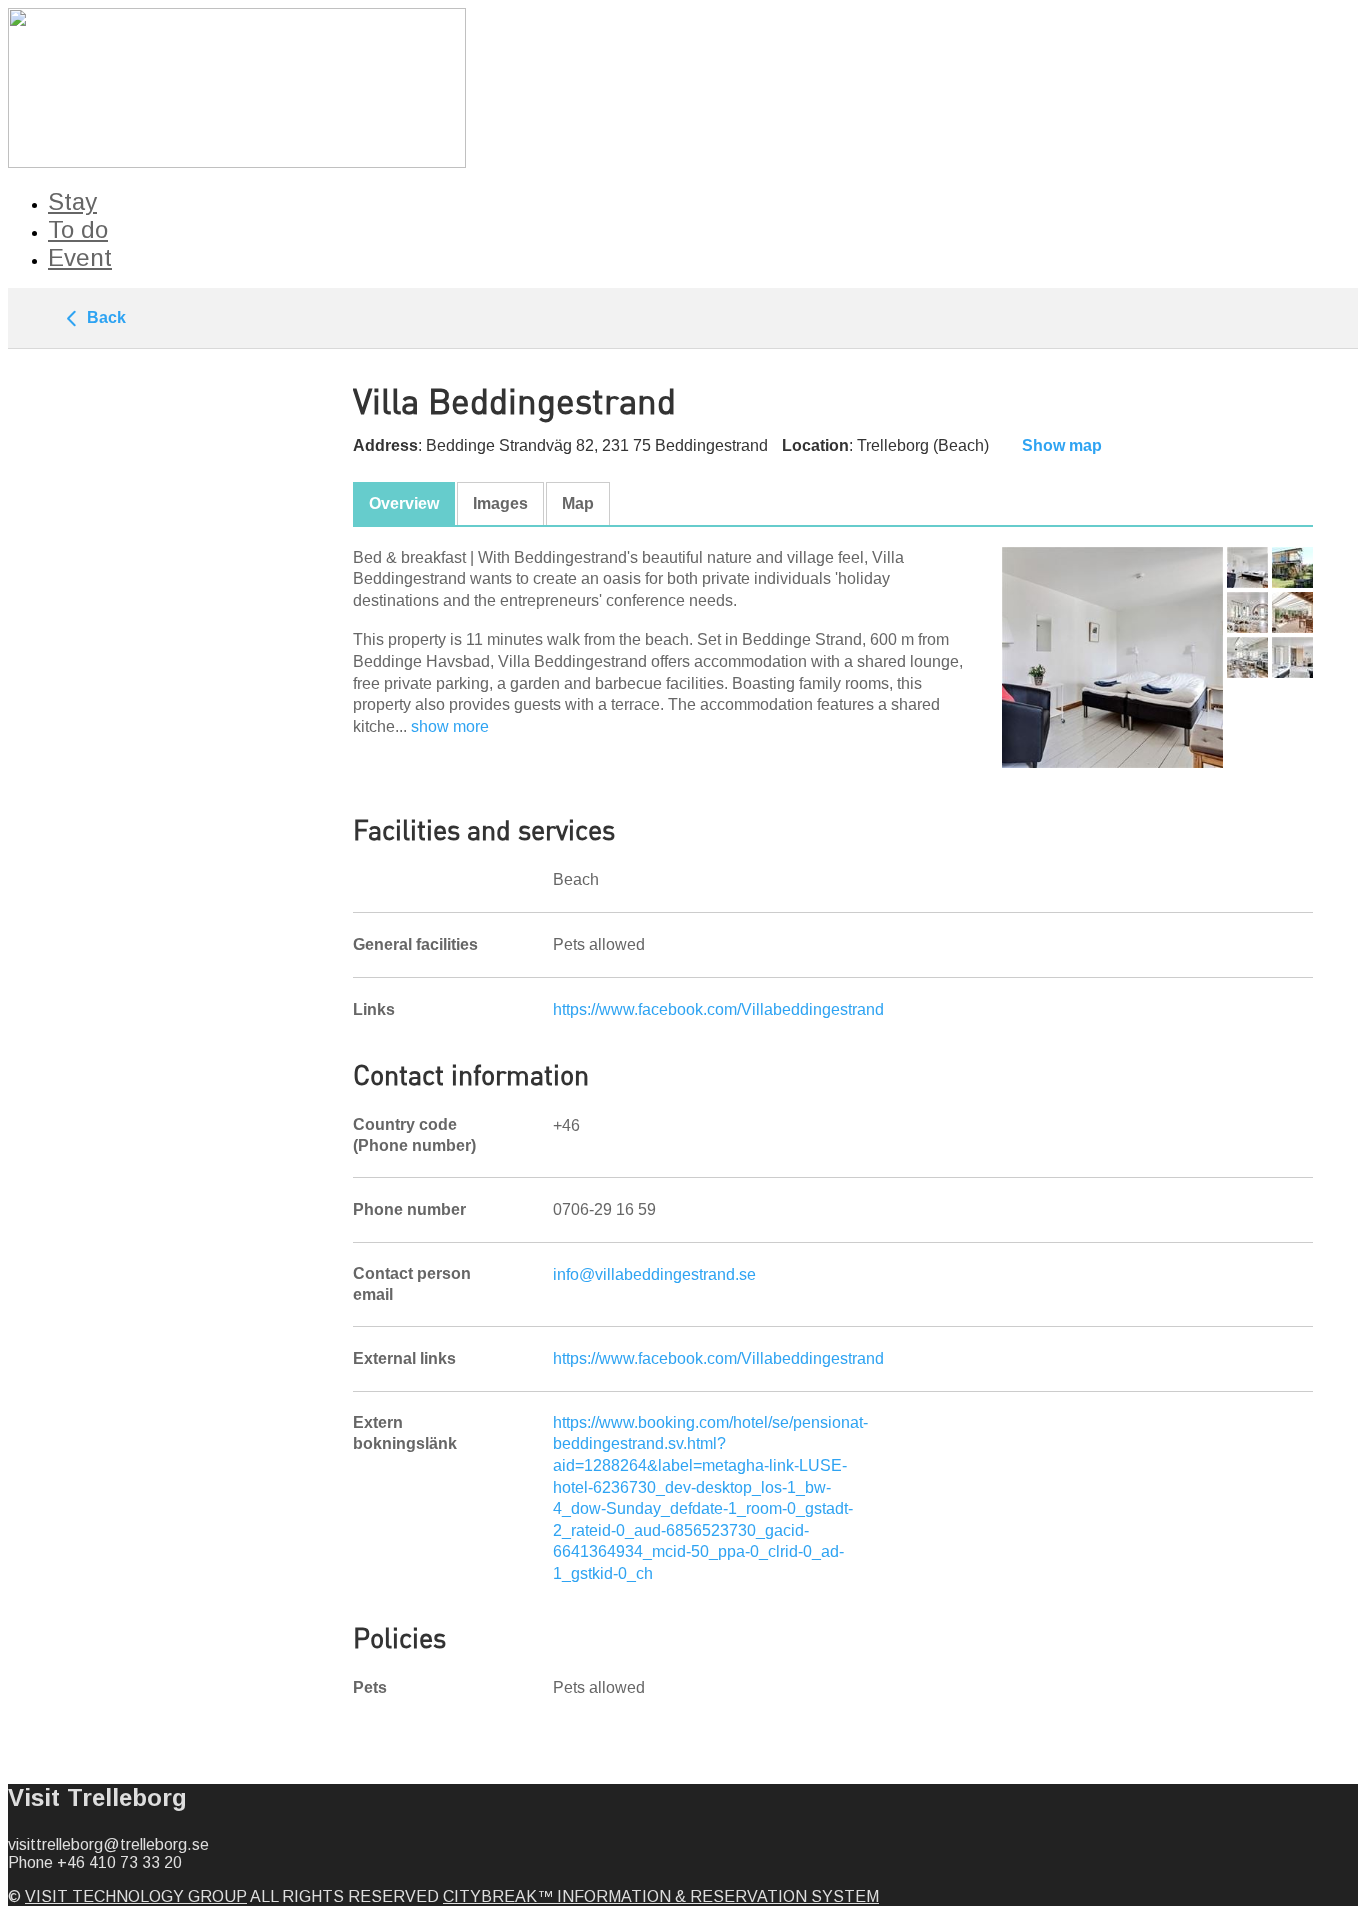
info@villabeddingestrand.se (654, 1274)
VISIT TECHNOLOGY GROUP (136, 1896)
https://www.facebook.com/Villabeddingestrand (718, 1009)
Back (104, 317)
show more (450, 726)
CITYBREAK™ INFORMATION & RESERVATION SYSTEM (661, 1896)
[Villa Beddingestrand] (1112, 657)
